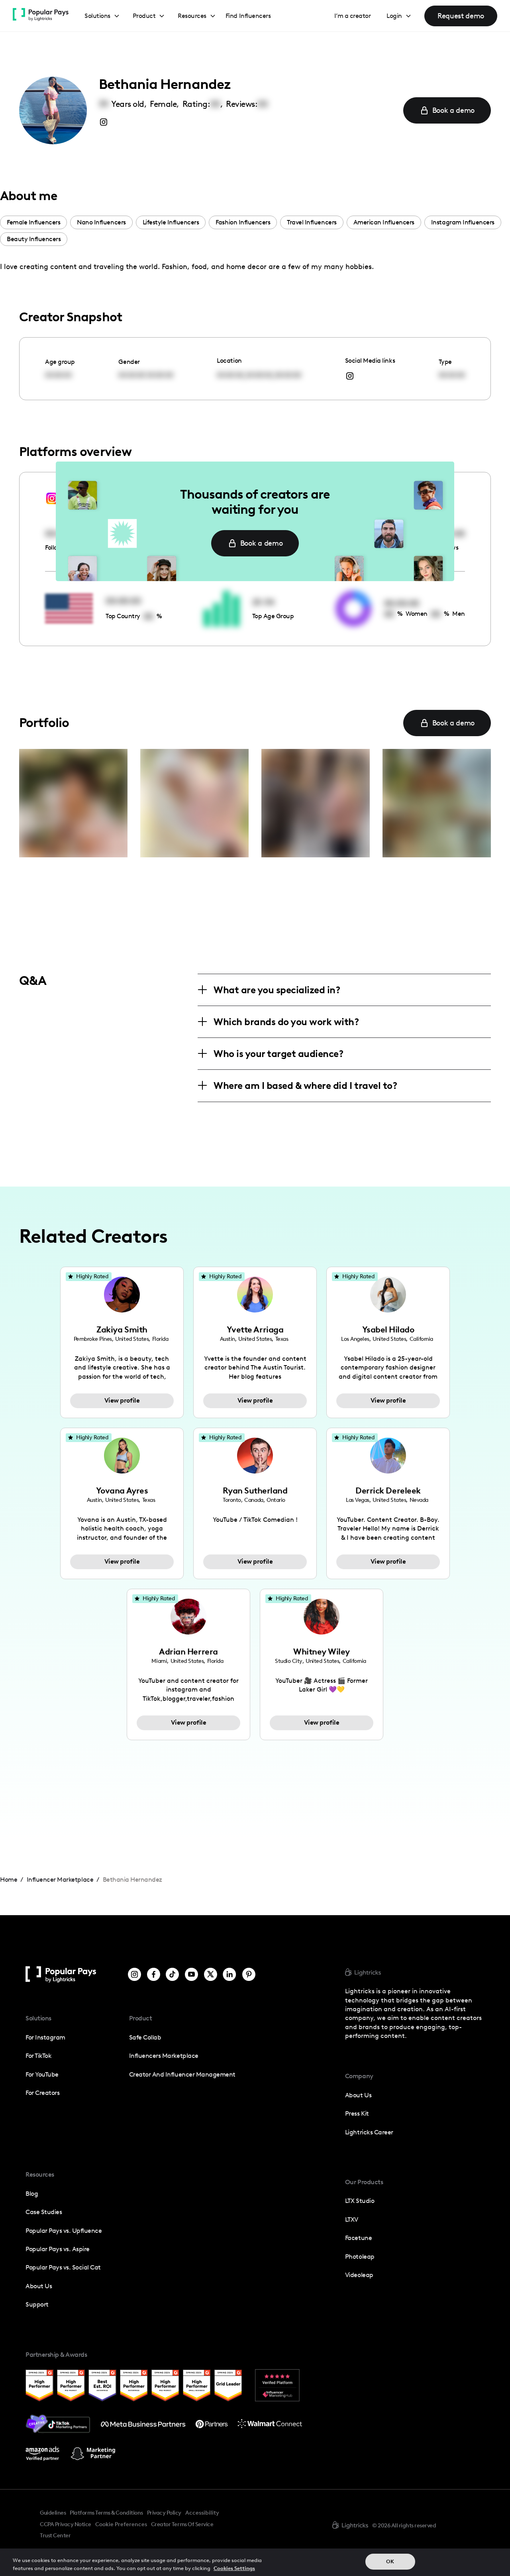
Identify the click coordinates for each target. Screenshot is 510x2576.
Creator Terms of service (182, 2524)
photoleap (360, 2257)
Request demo (461, 16)
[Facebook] (154, 1974)
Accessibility (202, 2513)
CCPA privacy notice (66, 2524)
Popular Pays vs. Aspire (58, 2249)
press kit (357, 2113)
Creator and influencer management (182, 2074)
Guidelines (53, 2513)
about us (358, 2095)
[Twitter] (211, 1974)
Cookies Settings (234, 2568)
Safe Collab (145, 2037)
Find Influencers (248, 16)
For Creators (42, 2093)
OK (390, 2561)
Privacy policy (164, 2513)
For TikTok (38, 2056)
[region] (255, 2562)
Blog (32, 2194)
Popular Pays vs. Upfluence (64, 2231)
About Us (39, 2286)
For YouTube (42, 2074)
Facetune (358, 2238)
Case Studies (44, 2212)
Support (37, 2304)
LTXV (352, 2219)
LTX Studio (360, 2201)
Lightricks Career (369, 2132)
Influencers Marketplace (164, 2056)
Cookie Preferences (121, 2525)
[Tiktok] (172, 1974)
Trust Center (55, 2535)
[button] (102, 16)
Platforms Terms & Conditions (106, 2513)
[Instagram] (134, 1974)
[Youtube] (191, 1974)
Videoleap (359, 2275)
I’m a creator (353, 16)
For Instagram (45, 2037)
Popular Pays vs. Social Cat (63, 2267)
